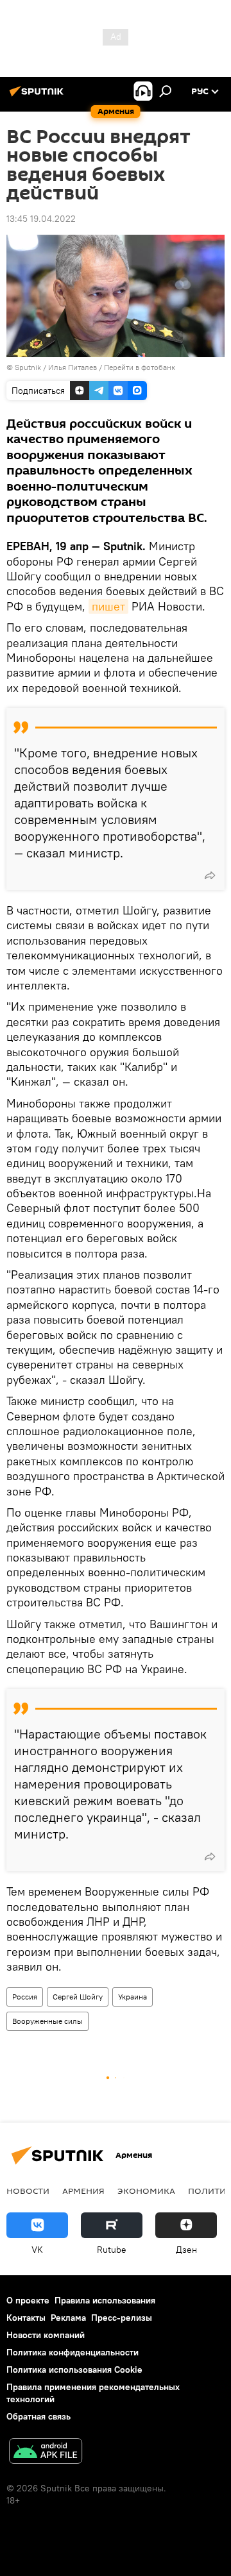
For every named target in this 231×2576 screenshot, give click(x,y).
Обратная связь (38, 2416)
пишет (108, 606)
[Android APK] (46, 2453)
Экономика (146, 2191)
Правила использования (105, 2300)
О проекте (28, 2300)
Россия (25, 1997)
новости (28, 2191)
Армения (83, 2191)
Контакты (26, 2318)
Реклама (68, 2318)
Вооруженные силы (47, 2021)
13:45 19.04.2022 (41, 219)
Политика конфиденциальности (73, 2352)
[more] (210, 875)
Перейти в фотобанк (140, 367)
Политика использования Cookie (74, 2370)
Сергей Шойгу (78, 1997)
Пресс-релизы (122, 2318)
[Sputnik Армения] (38, 96)
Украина (133, 1997)
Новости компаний (46, 2335)
